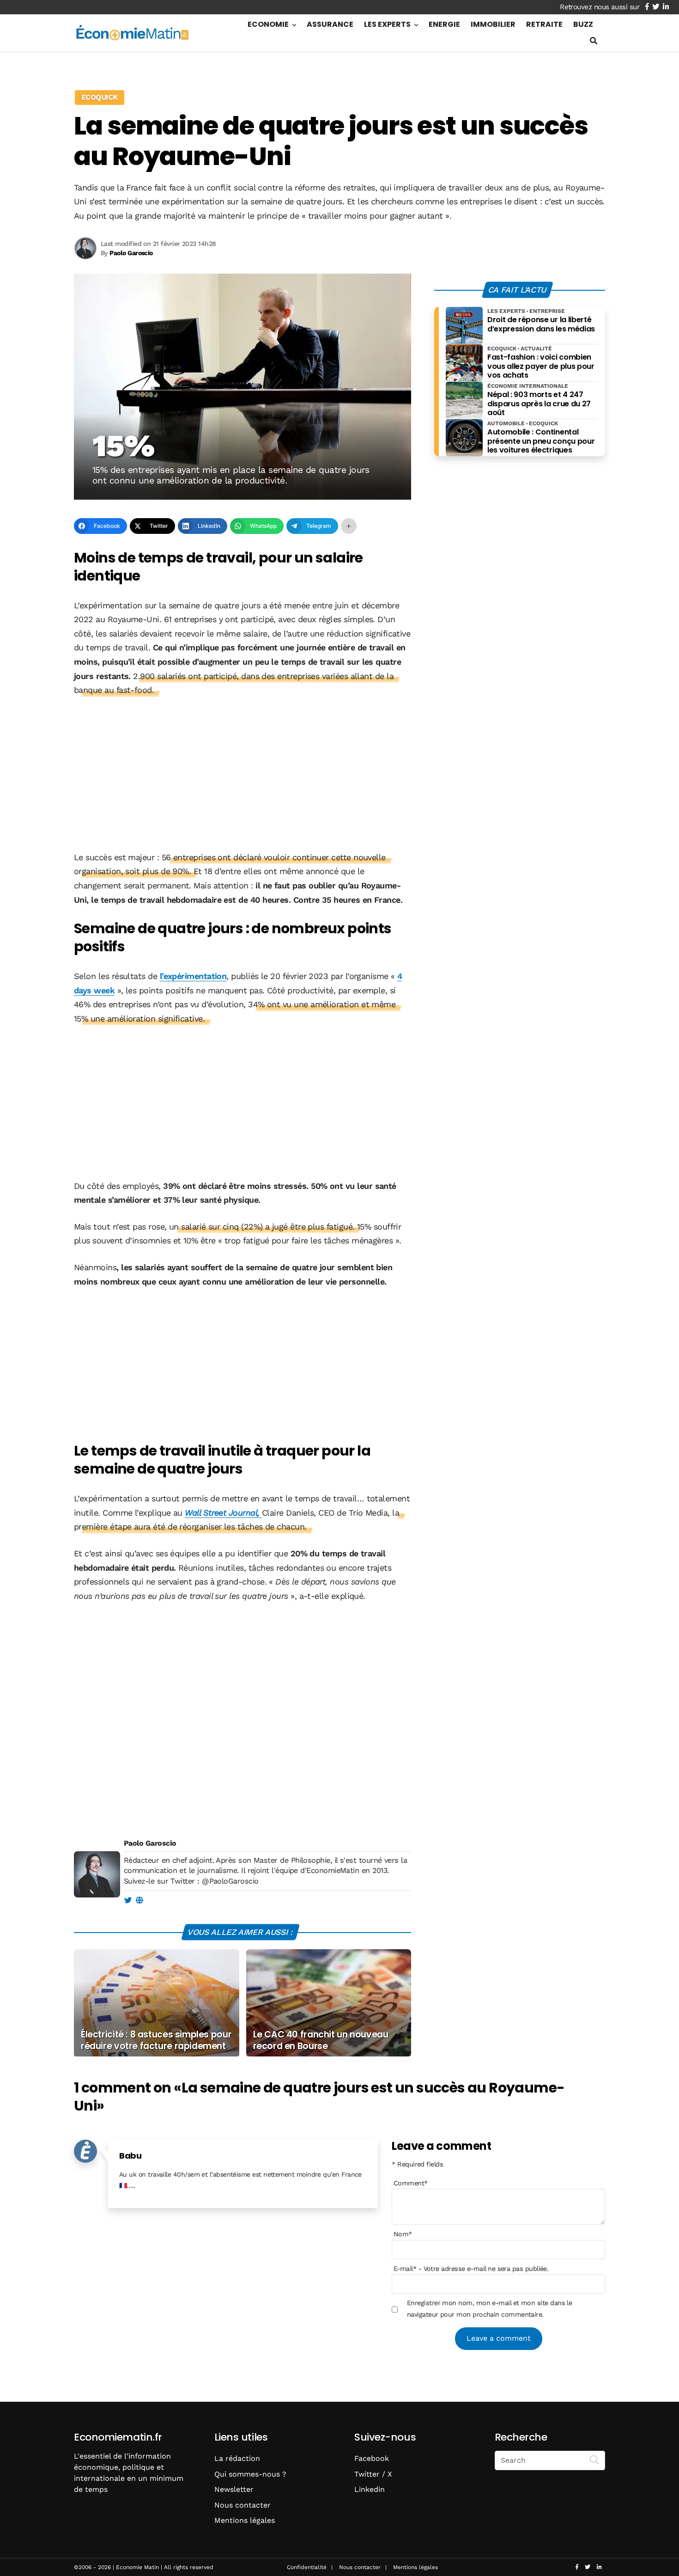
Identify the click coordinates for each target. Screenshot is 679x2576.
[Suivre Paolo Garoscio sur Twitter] (128, 1901)
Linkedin (370, 2489)
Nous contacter (242, 2505)
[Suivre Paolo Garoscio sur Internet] (139, 1901)
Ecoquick (100, 97)
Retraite (544, 24)
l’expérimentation (193, 976)
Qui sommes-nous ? (250, 2474)
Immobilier (493, 24)
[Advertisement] (242, 775)
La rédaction (237, 2458)
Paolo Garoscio (150, 1843)
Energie (444, 24)
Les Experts (387, 24)
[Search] (594, 2460)
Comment (411, 2183)
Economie (268, 24)
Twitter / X (373, 2474)
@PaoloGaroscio (230, 1881)
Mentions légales (245, 2520)
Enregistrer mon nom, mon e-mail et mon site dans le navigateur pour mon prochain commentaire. (489, 2308)
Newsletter (234, 2489)
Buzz (583, 24)
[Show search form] (594, 41)
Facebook (372, 2458)
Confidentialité (307, 2567)
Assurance (330, 24)
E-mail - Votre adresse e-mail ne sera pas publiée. (471, 2269)
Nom (403, 2234)
